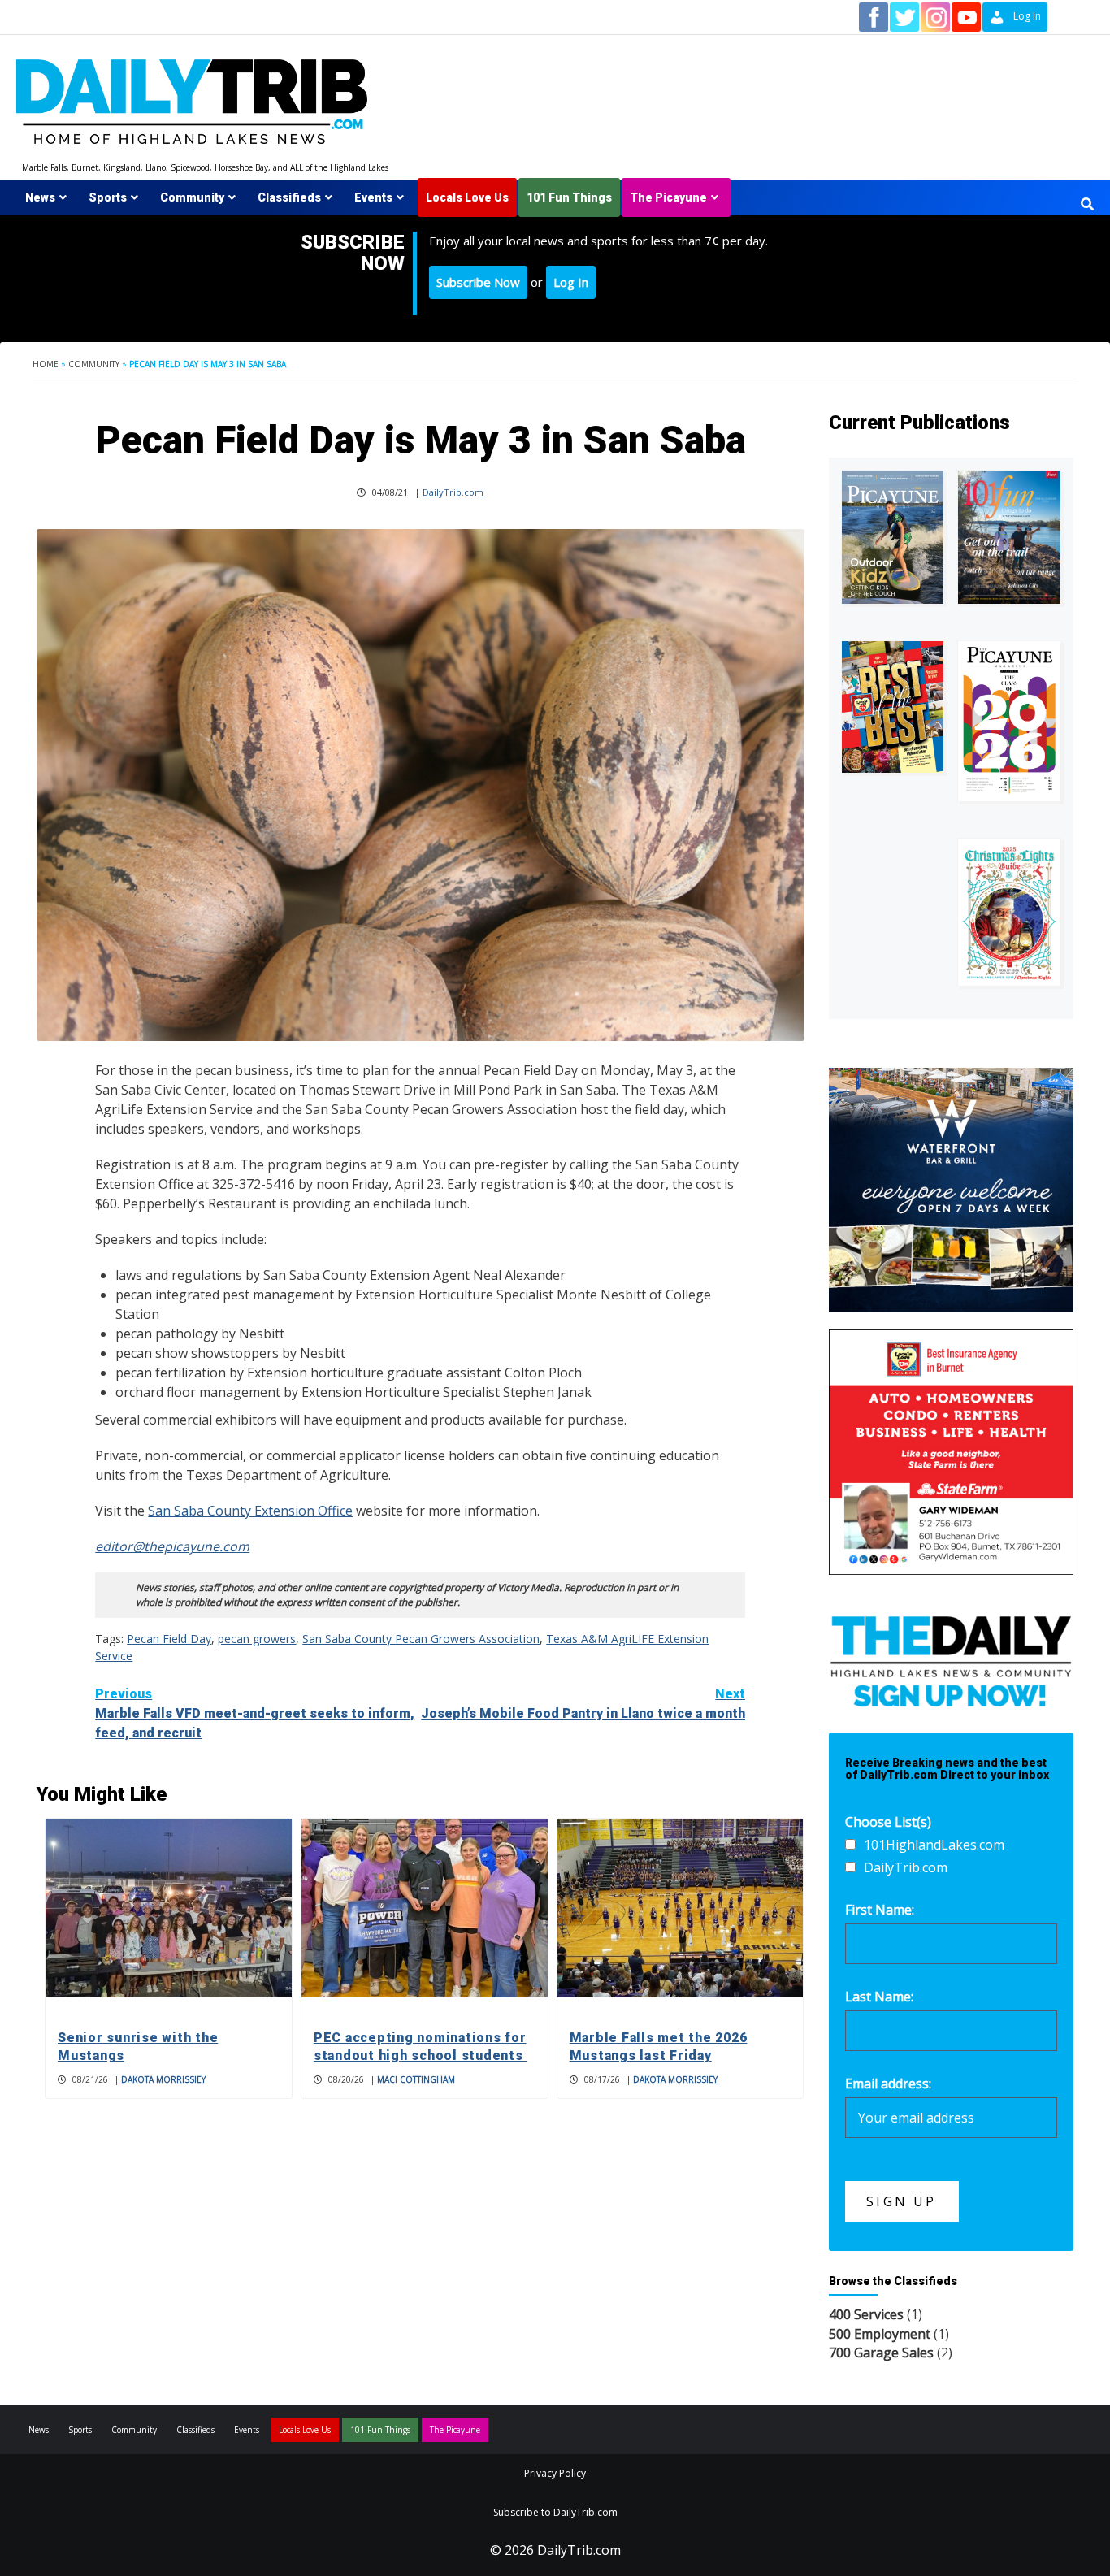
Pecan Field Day (169, 1639)
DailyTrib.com (453, 492)
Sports (108, 197)
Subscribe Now (478, 282)
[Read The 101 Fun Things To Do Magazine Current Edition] (1009, 537)
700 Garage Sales (881, 2353)
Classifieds (289, 197)
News (40, 197)
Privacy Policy (555, 2473)
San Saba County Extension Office (250, 1511)
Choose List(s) (888, 1822)
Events (373, 197)
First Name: (880, 1910)
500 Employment (880, 2334)
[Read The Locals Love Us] (893, 707)
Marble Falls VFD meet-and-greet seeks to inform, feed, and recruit (255, 1713)
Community (192, 197)
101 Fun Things (569, 197)
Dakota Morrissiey (163, 2079)
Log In (571, 282)
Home (46, 364)
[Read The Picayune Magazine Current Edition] (893, 537)
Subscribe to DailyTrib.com (555, 2512)
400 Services (866, 2314)
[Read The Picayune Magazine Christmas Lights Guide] (1009, 912)
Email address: (888, 2084)
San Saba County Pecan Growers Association (421, 1639)
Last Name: (879, 1997)
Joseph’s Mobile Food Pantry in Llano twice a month (583, 1704)
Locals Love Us (467, 197)
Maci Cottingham (416, 2079)
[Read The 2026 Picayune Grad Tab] (1009, 721)
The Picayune (668, 197)
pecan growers (257, 1639)
